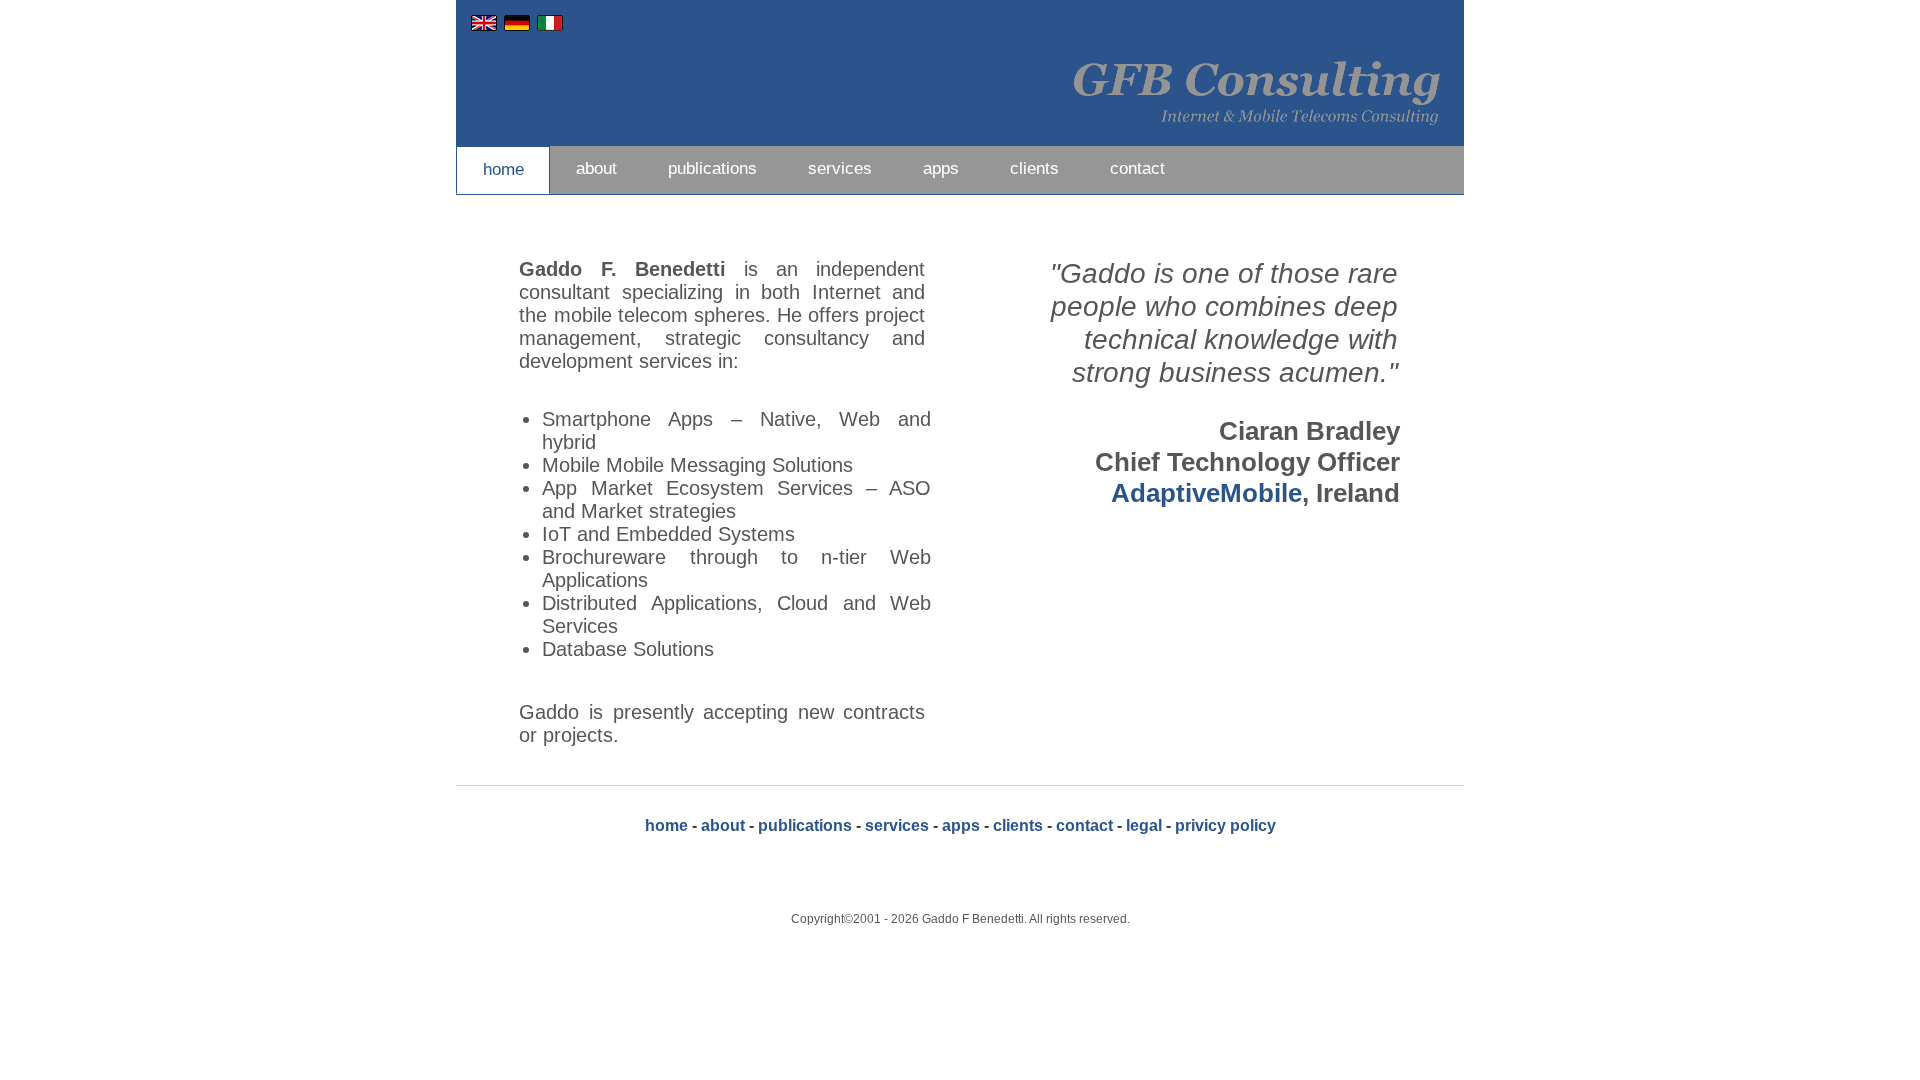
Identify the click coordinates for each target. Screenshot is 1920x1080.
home (503, 169)
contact (1137, 168)
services (840, 168)
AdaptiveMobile (1206, 493)
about (596, 168)
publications (712, 168)
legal (1144, 825)
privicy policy (1225, 825)
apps (941, 168)
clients (1034, 168)
